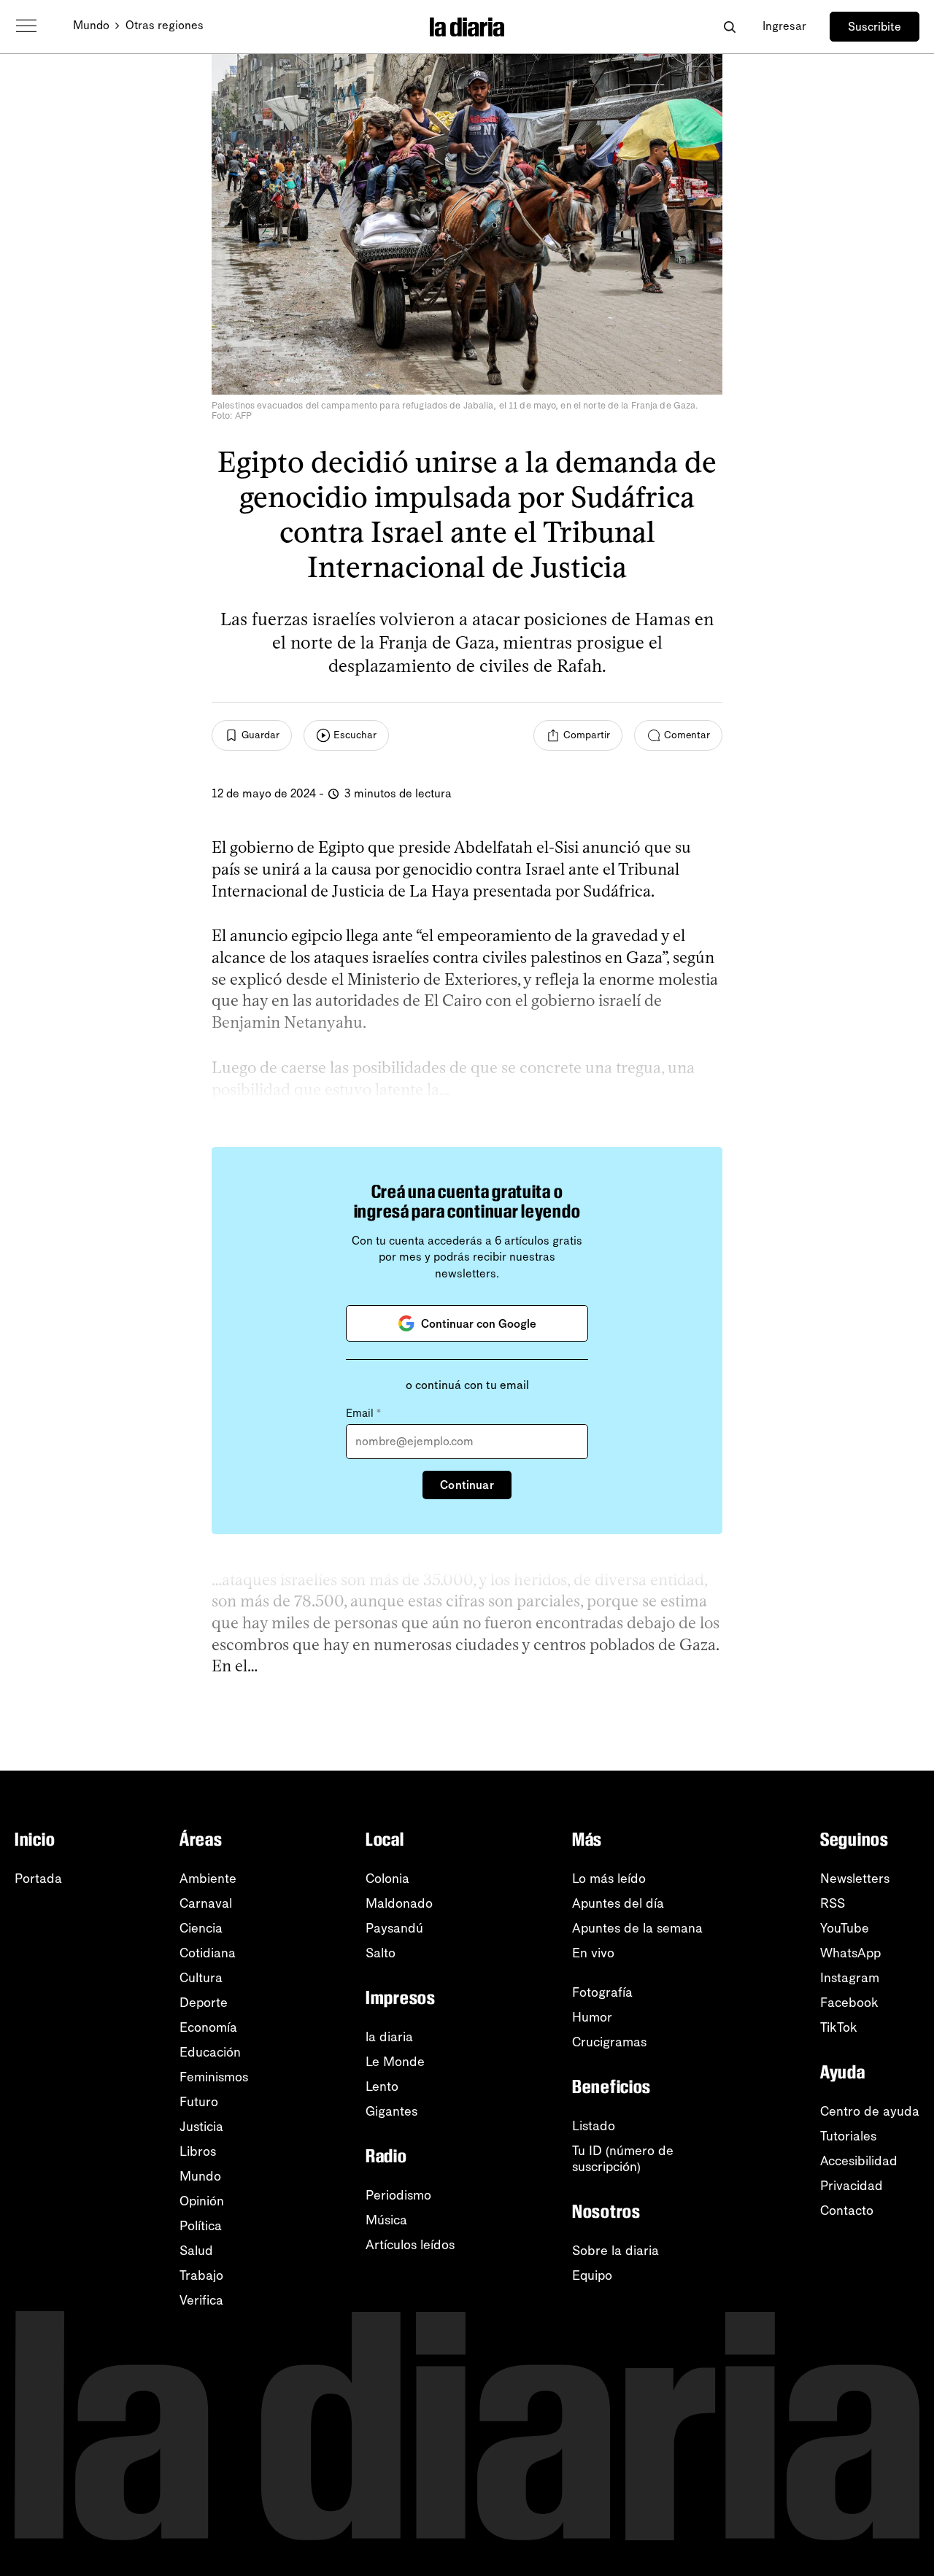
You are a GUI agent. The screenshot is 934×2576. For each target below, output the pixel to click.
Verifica (201, 2300)
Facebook (849, 2003)
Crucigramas (609, 2042)
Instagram (850, 1978)
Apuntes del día (618, 1903)
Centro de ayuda (870, 2111)
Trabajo (201, 2275)
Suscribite (875, 27)
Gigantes (391, 2111)
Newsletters (855, 1879)
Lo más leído (609, 1879)
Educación (210, 2052)
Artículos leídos (410, 2245)
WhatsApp (850, 1953)
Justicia (201, 2127)
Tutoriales (848, 2136)
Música (386, 2220)
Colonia (387, 1879)
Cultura (201, 1978)
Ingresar (784, 26)
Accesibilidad (859, 2161)
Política (201, 2226)
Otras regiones (165, 25)
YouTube (845, 1928)
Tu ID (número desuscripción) (623, 2159)
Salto (381, 1953)
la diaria (389, 2037)
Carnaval (206, 1903)
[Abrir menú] (26, 26)
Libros (198, 2151)
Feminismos (214, 2077)
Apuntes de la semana (637, 1928)
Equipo (592, 2275)
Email (363, 1413)
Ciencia (201, 1928)
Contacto (847, 2211)
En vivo (593, 1953)
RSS (833, 1903)
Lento (382, 2086)
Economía (208, 2027)
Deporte (204, 2003)
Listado (594, 2126)
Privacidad (852, 2186)
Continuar (467, 1485)
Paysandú (394, 1928)
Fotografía (602, 1992)
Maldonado (399, 1903)
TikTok (839, 2027)
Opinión (202, 2201)
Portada (38, 1879)
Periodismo (398, 2195)
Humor (592, 2017)
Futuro (199, 2102)
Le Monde (395, 2062)
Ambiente (208, 1879)
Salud (196, 2251)
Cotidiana (208, 1953)
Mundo (91, 25)
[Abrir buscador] (729, 27)
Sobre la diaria (615, 2251)
